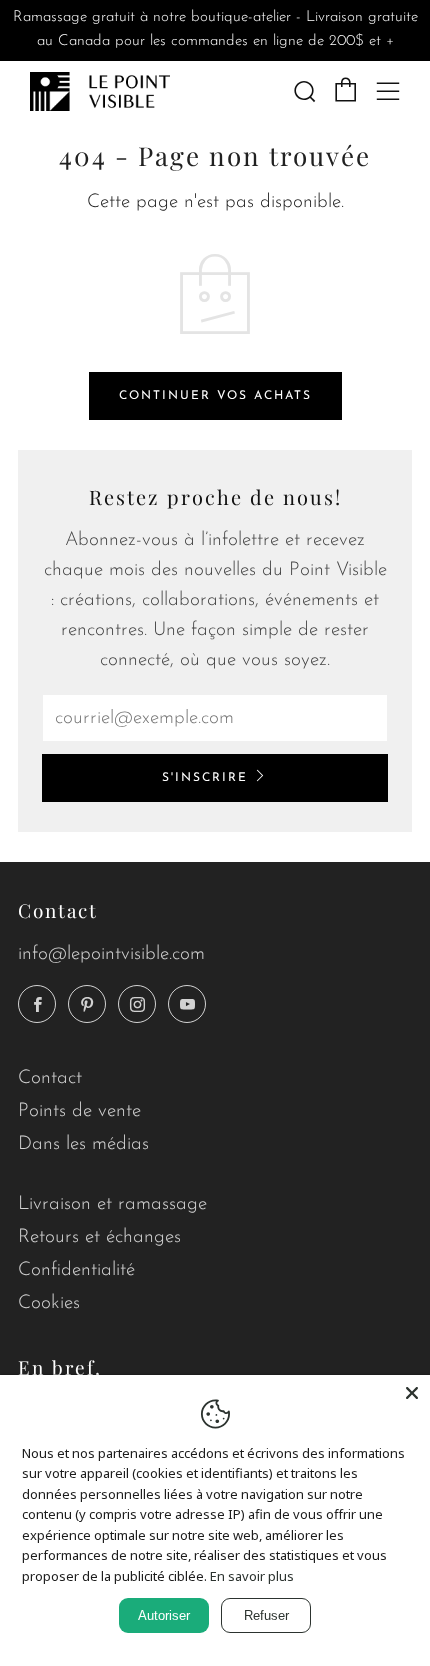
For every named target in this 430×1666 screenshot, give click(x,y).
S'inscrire (205, 778)
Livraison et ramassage (112, 1204)
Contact (50, 1078)
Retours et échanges (99, 1237)
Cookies (49, 1303)
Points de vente (79, 1111)
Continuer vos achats (215, 396)
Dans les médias (83, 1144)
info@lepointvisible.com (111, 954)
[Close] (412, 1393)
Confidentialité (76, 1270)
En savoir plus (252, 1576)
